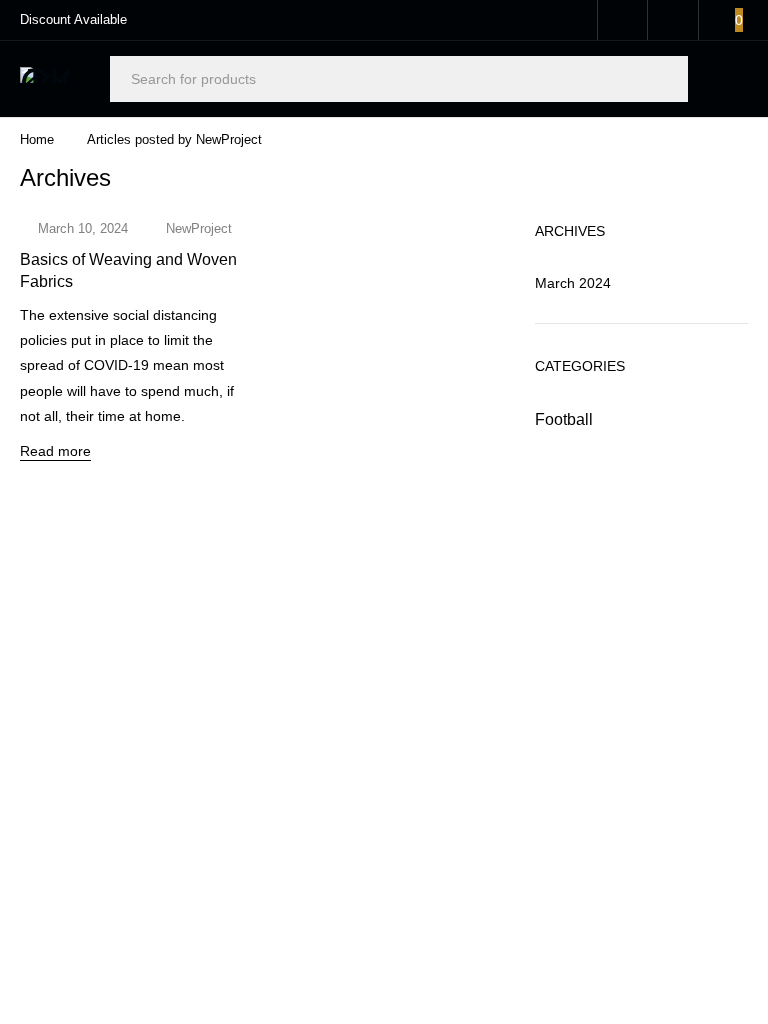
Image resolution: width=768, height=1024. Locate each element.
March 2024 (573, 283)
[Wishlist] (673, 19)
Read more (55, 451)
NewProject (199, 228)
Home (37, 139)
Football (564, 419)
